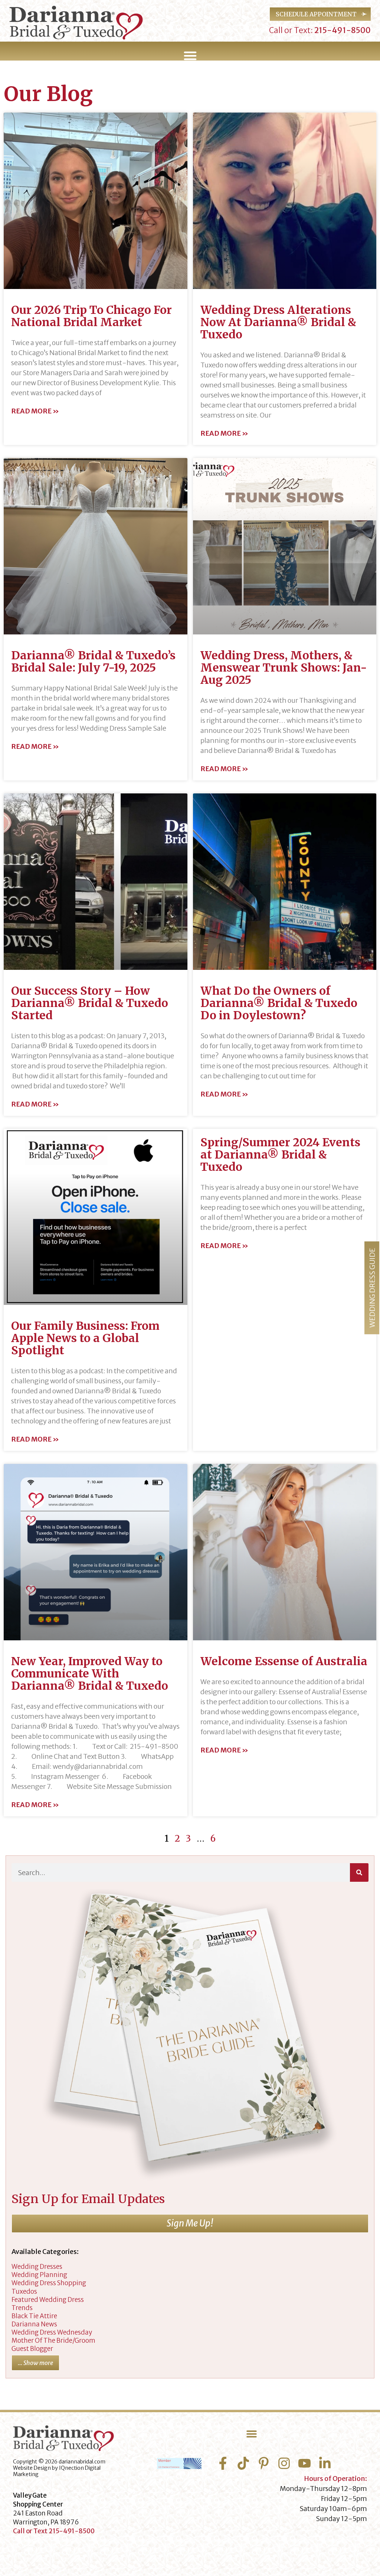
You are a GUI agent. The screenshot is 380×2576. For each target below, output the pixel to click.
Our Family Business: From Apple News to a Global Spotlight (85, 1338)
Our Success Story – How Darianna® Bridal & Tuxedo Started (90, 1003)
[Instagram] (284, 2463)
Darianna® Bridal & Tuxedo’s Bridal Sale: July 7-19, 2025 (93, 661)
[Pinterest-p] (264, 2463)
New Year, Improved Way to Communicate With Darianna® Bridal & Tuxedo (90, 1673)
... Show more (35, 2363)
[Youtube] (304, 2463)
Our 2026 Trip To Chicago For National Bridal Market (91, 316)
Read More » (35, 411)
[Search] (359, 1872)
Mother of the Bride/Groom (53, 2341)
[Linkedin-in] (325, 2463)
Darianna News (34, 2324)
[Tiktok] (243, 2463)
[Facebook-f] (223, 2463)
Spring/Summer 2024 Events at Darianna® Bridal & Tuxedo (280, 1154)
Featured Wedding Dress (48, 2300)
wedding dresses (37, 2267)
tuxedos (24, 2291)
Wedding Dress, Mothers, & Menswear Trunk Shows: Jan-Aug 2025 (284, 667)
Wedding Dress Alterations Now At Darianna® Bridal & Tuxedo (278, 322)
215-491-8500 (342, 30)
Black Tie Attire (34, 2316)
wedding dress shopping (49, 2283)
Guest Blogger (32, 2349)
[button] (190, 56)
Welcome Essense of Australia (284, 1661)
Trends (22, 2308)
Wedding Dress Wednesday (52, 2332)
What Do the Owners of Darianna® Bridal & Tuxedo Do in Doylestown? (279, 1003)
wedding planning (39, 2275)
